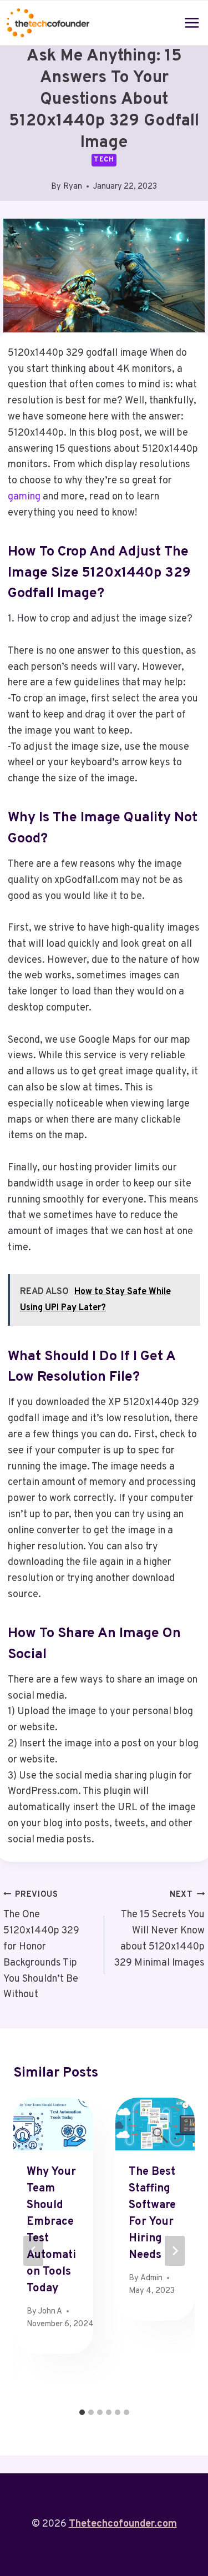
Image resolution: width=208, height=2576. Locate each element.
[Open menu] (192, 22)
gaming (24, 497)
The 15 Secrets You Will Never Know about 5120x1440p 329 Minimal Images (159, 1930)
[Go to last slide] (33, 2251)
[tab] (82, 2412)
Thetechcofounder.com (123, 2524)
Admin (151, 2278)
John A (50, 2312)
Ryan (73, 187)
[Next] (175, 2251)
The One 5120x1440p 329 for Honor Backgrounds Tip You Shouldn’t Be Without (41, 1946)
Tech (104, 160)
